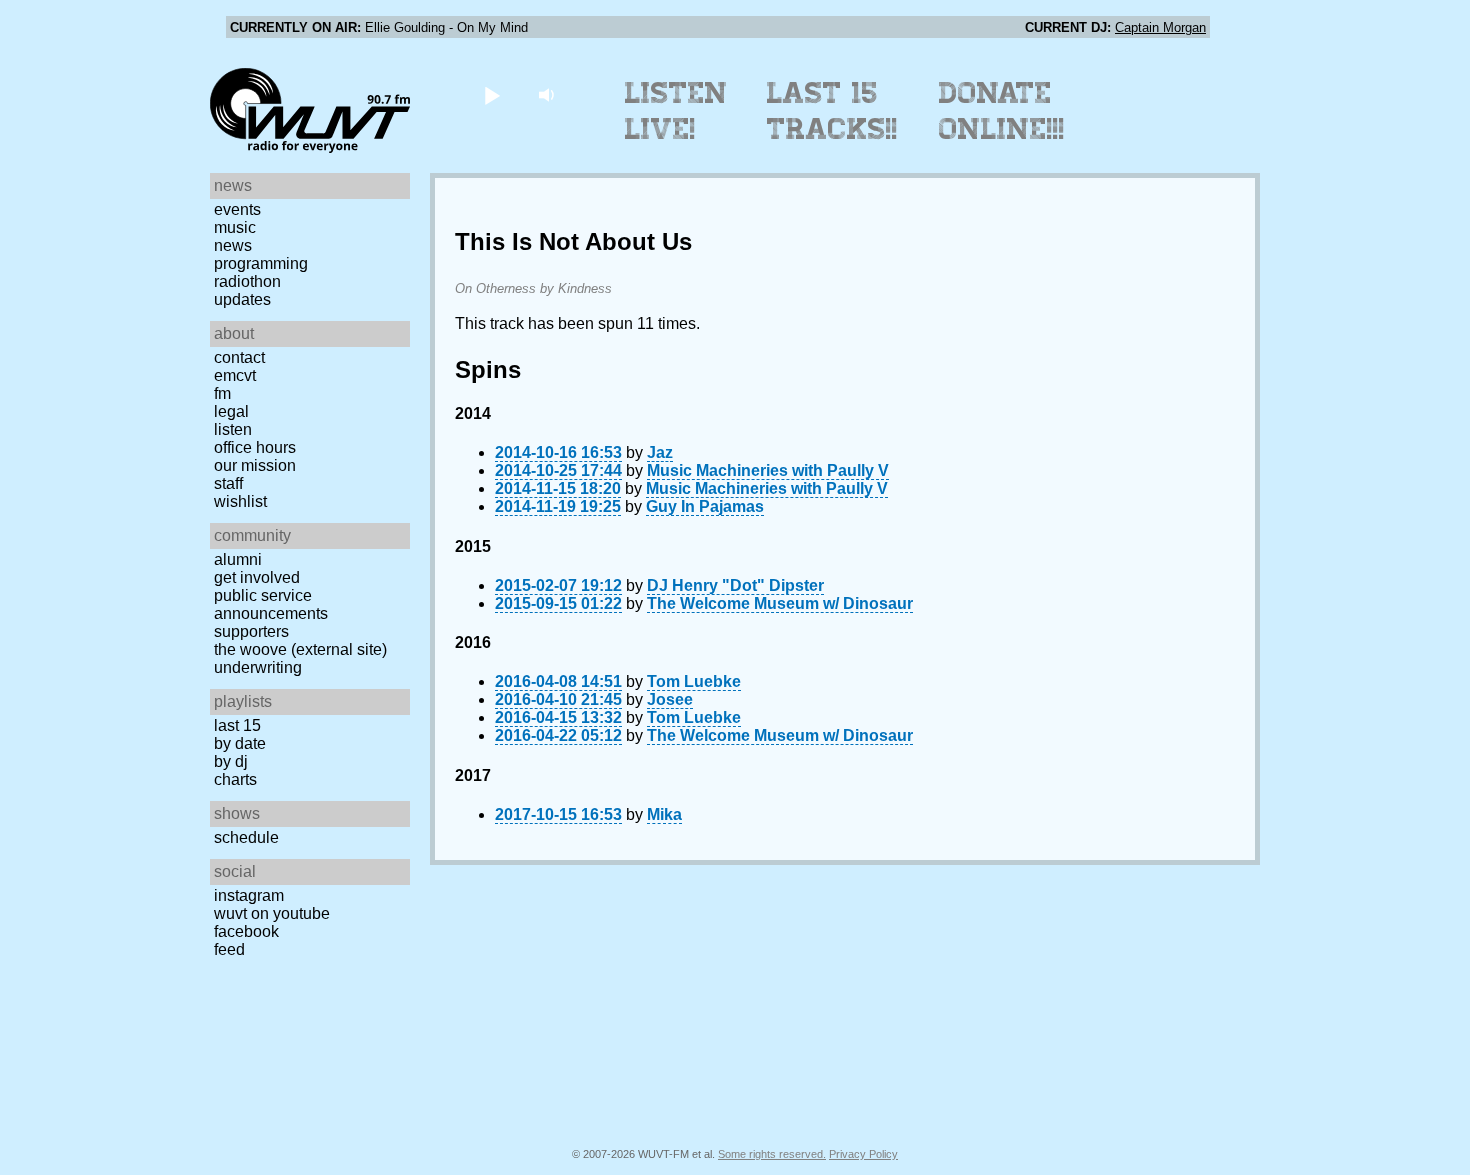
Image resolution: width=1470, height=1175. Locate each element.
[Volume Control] (548, 94)
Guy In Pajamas (705, 506)
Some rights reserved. (772, 1154)
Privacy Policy (863, 1154)
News (233, 245)
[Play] (491, 94)
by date (240, 743)
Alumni (238, 559)
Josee (670, 699)
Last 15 (237, 725)
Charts (235, 779)
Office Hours (255, 447)
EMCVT (235, 375)
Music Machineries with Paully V (768, 470)
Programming (261, 263)
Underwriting (258, 667)
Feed (229, 949)
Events (237, 209)
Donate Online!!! (1002, 111)
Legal (231, 411)
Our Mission (255, 465)
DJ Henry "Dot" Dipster (735, 585)
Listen (233, 429)
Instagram (249, 895)
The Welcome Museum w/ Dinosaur (780, 603)
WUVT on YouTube (272, 913)
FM (222, 393)
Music (235, 227)
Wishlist (240, 501)
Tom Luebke (694, 681)
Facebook (246, 931)
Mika (664, 814)
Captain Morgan (1160, 27)
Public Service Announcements (271, 604)
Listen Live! (676, 111)
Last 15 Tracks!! (832, 111)
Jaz (660, 452)
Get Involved (257, 577)
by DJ (231, 761)
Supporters (251, 631)
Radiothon (247, 281)
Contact (239, 357)
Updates (242, 299)
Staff (228, 483)
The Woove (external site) (300, 649)
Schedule (246, 837)
